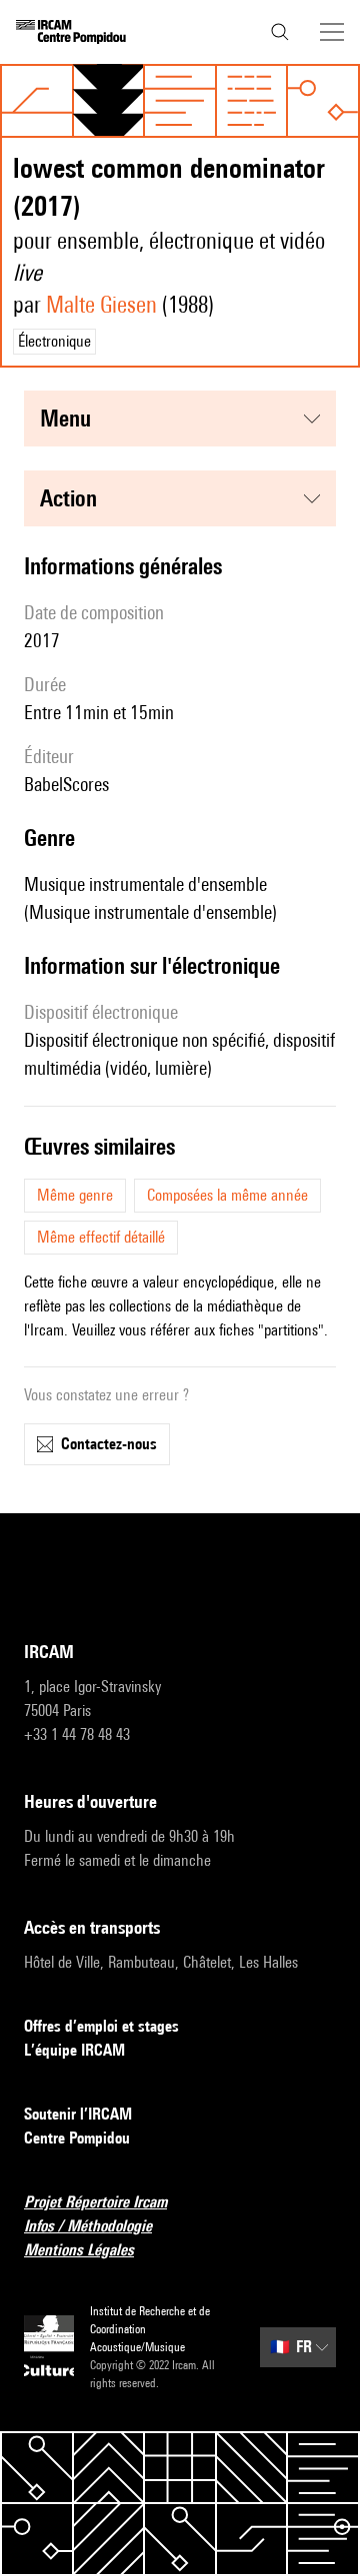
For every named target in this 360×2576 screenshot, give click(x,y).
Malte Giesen (101, 304)
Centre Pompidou (77, 2138)
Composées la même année (227, 1195)
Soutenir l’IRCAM (78, 2114)
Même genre (75, 1195)
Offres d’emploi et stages (101, 2026)
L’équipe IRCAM (74, 2050)
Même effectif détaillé (101, 1237)
